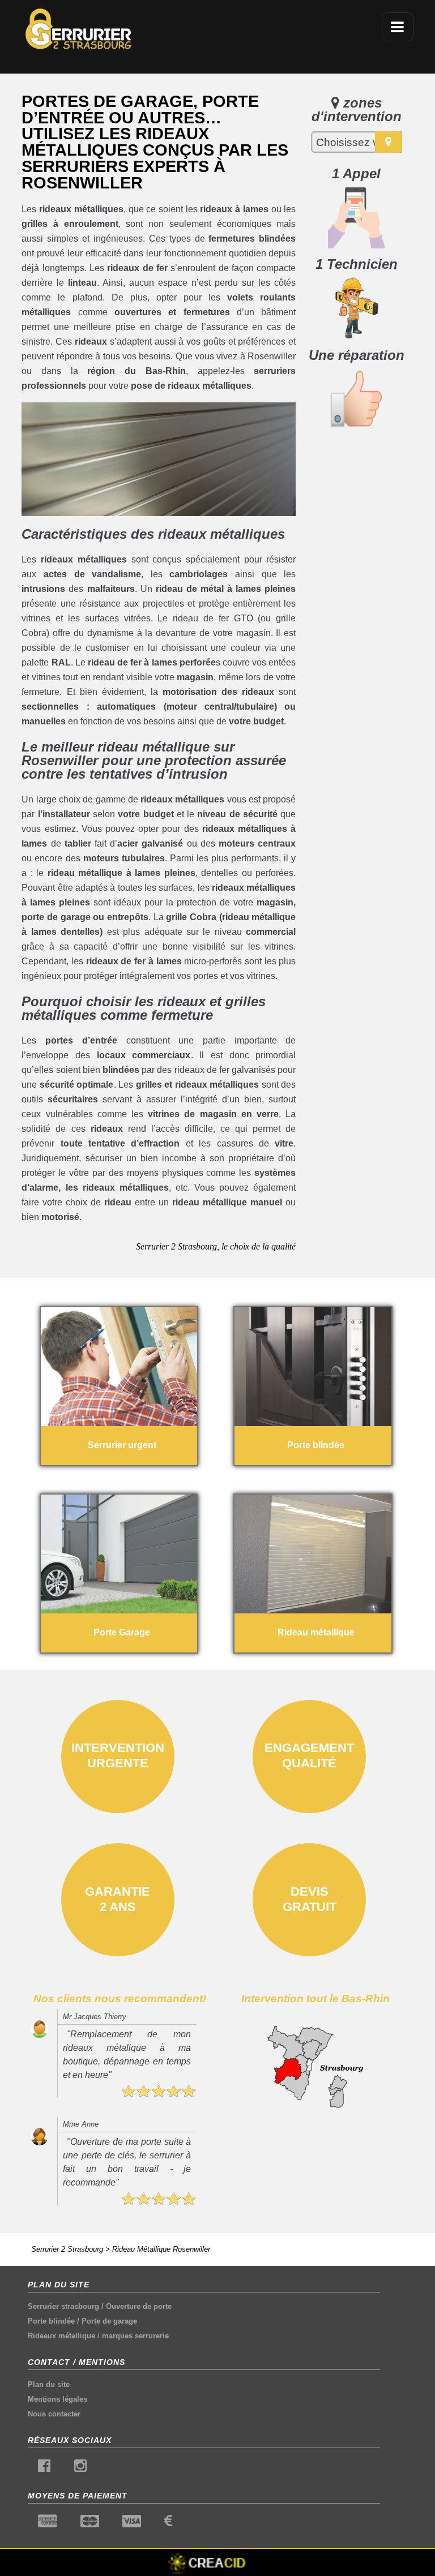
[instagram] (80, 2468)
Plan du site (49, 2384)
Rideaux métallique (61, 2336)
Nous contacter (54, 2414)
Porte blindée (51, 2321)
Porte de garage (109, 2321)
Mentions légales (57, 2399)
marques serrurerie (135, 2336)
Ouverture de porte (139, 2306)
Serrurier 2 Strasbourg (67, 2249)
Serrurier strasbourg (63, 2306)
